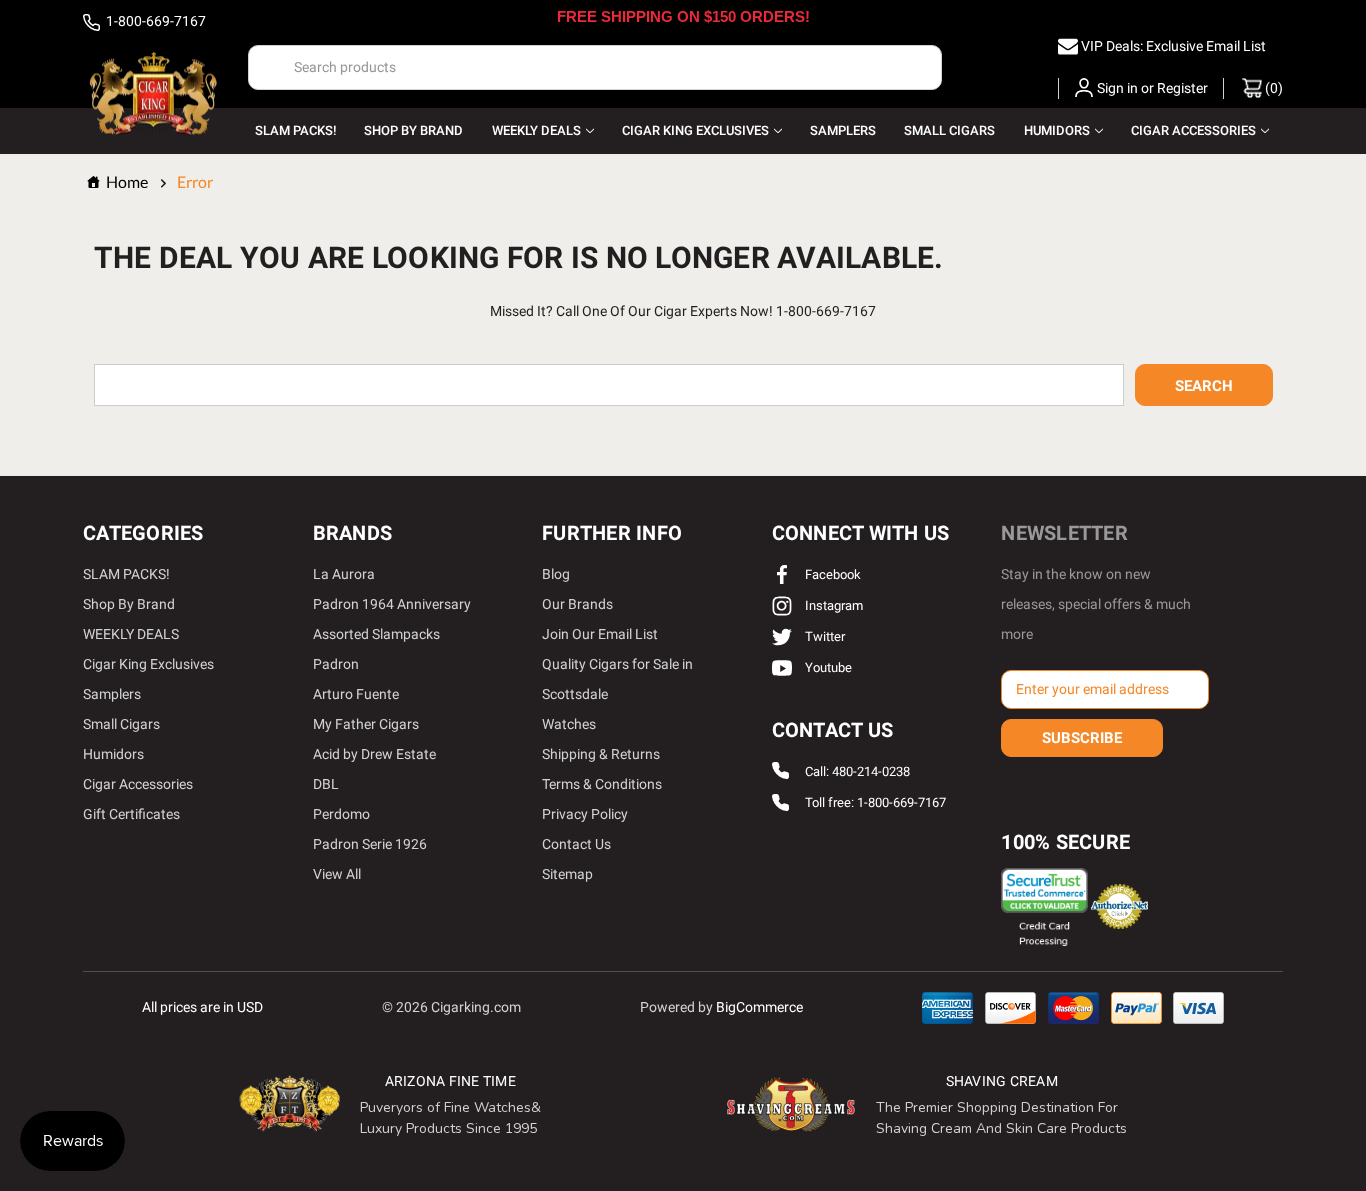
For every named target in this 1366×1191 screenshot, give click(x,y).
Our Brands (577, 604)
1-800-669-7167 (154, 21)
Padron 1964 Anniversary (392, 604)
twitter (823, 636)
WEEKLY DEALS (536, 130)
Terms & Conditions (602, 784)
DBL (326, 784)
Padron (336, 664)
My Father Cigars (366, 724)
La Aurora (344, 574)
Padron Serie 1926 (370, 844)
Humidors (1057, 130)
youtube (827, 667)
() (1272, 88)
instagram (832, 605)
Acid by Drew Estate (374, 754)
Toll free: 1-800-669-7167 (875, 803)
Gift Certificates (131, 814)
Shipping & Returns (601, 754)
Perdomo (341, 814)
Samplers (843, 130)
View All (337, 874)
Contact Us (576, 844)
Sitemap (567, 874)
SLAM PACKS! (295, 130)
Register (1182, 88)
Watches (569, 724)
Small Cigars (949, 130)
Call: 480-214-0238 (857, 771)
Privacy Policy (585, 814)
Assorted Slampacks (376, 634)
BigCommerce (759, 1007)
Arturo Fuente (356, 694)
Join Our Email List (600, 634)
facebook (831, 574)
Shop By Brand (413, 130)
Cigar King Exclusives (695, 130)
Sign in (1117, 88)
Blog (556, 574)
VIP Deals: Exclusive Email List (1173, 46)
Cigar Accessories (1193, 130)
